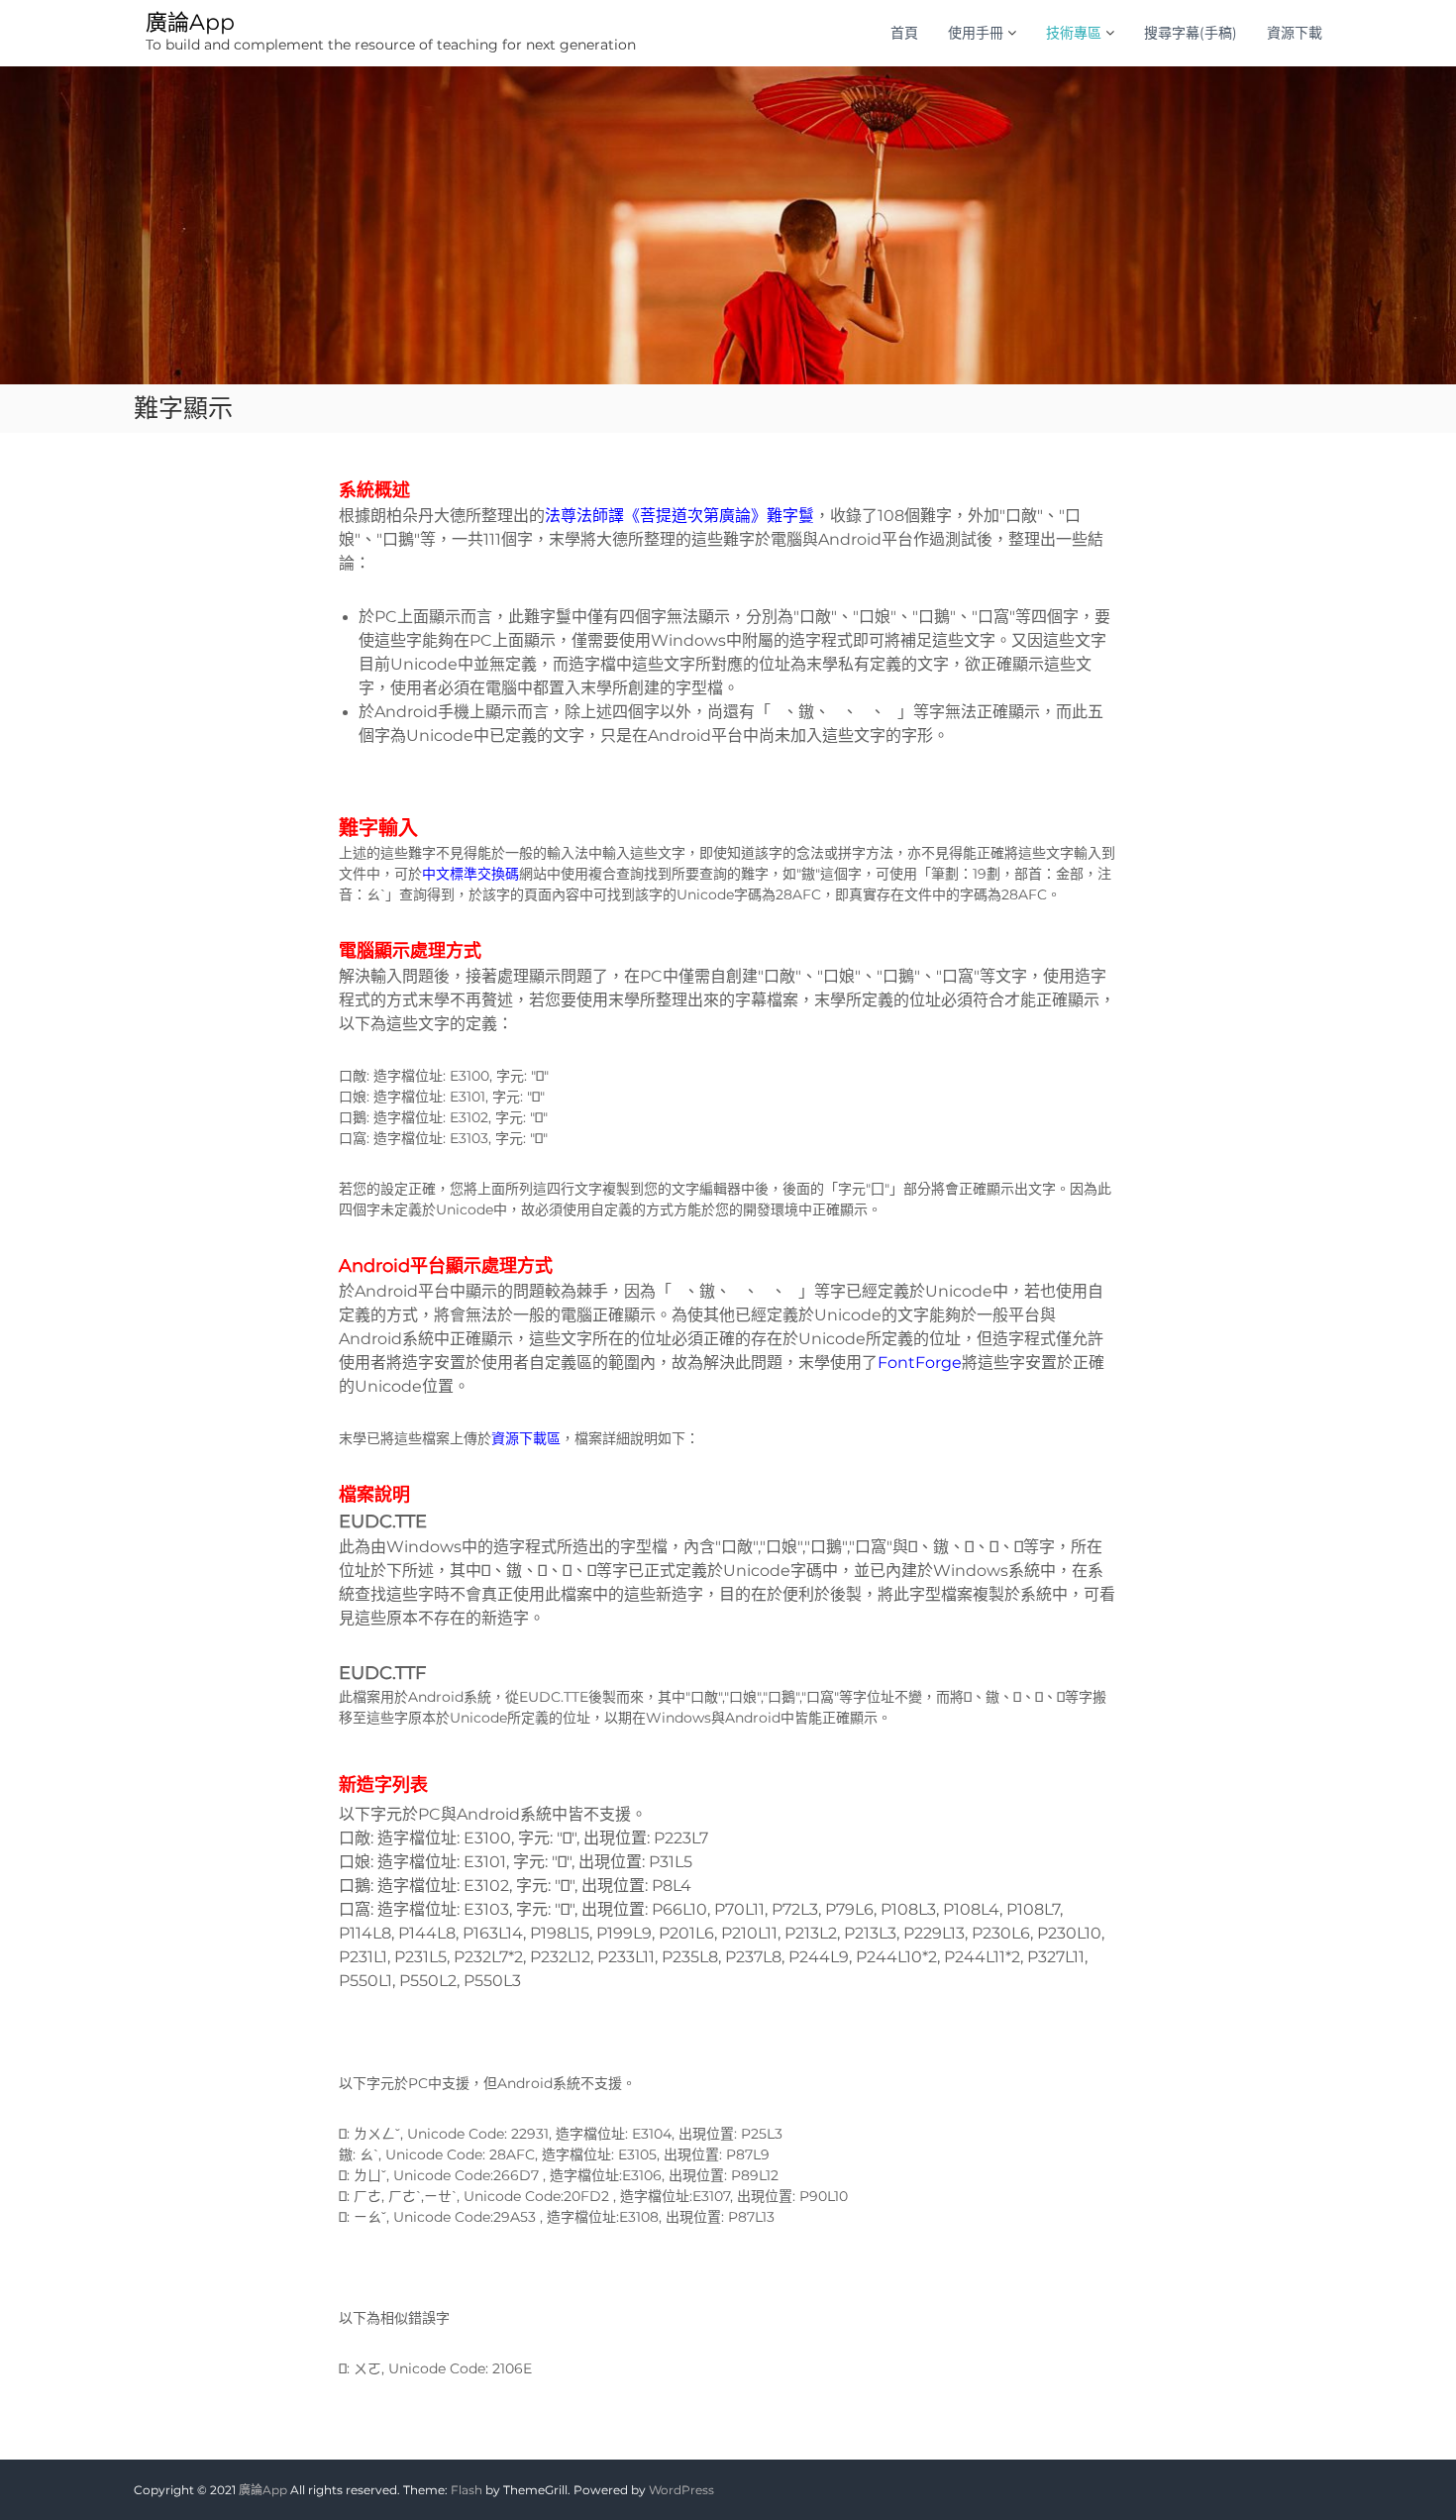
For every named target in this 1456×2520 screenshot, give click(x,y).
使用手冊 (976, 33)
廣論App (190, 22)
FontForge (920, 1363)
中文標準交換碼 (470, 874)
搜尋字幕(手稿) (1191, 33)
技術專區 (1074, 33)
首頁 (904, 33)
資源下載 (1295, 33)
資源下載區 (526, 1438)
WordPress (681, 2490)
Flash (467, 2490)
